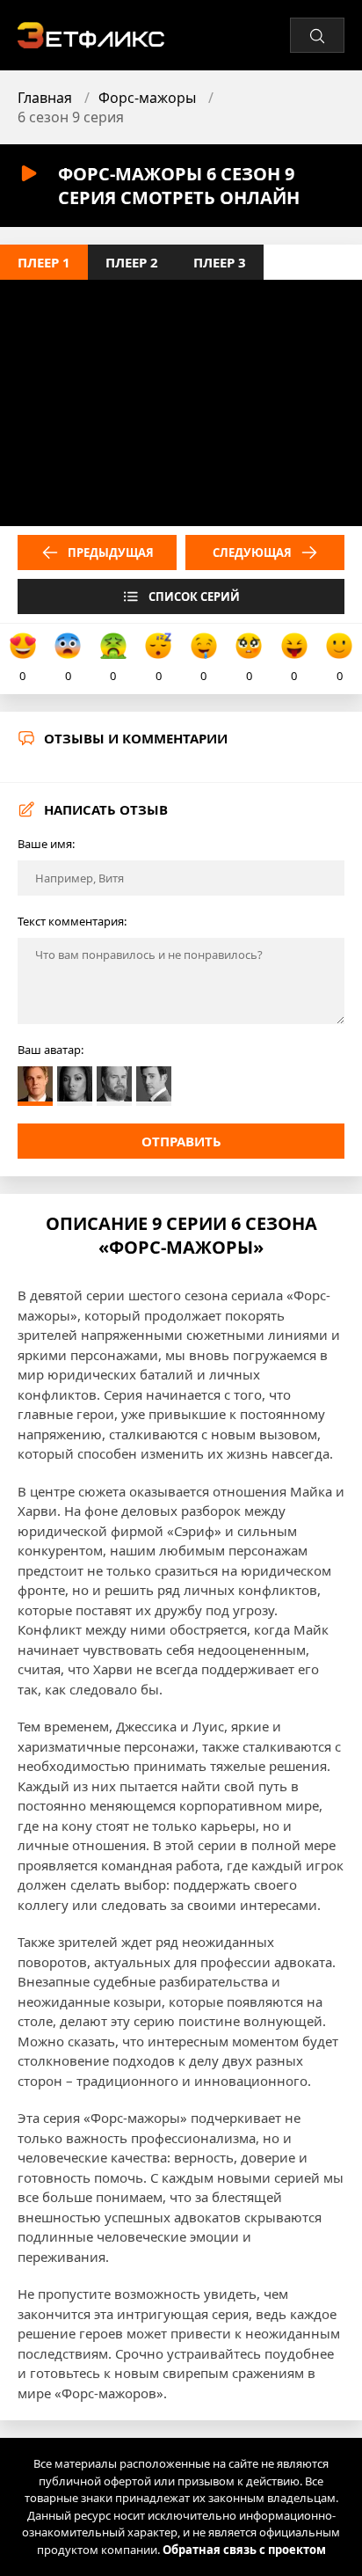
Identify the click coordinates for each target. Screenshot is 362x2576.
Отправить (181, 1141)
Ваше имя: (46, 844)
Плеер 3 (220, 262)
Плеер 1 (44, 262)
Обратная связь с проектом (244, 2550)
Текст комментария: (72, 921)
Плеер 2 (132, 262)
